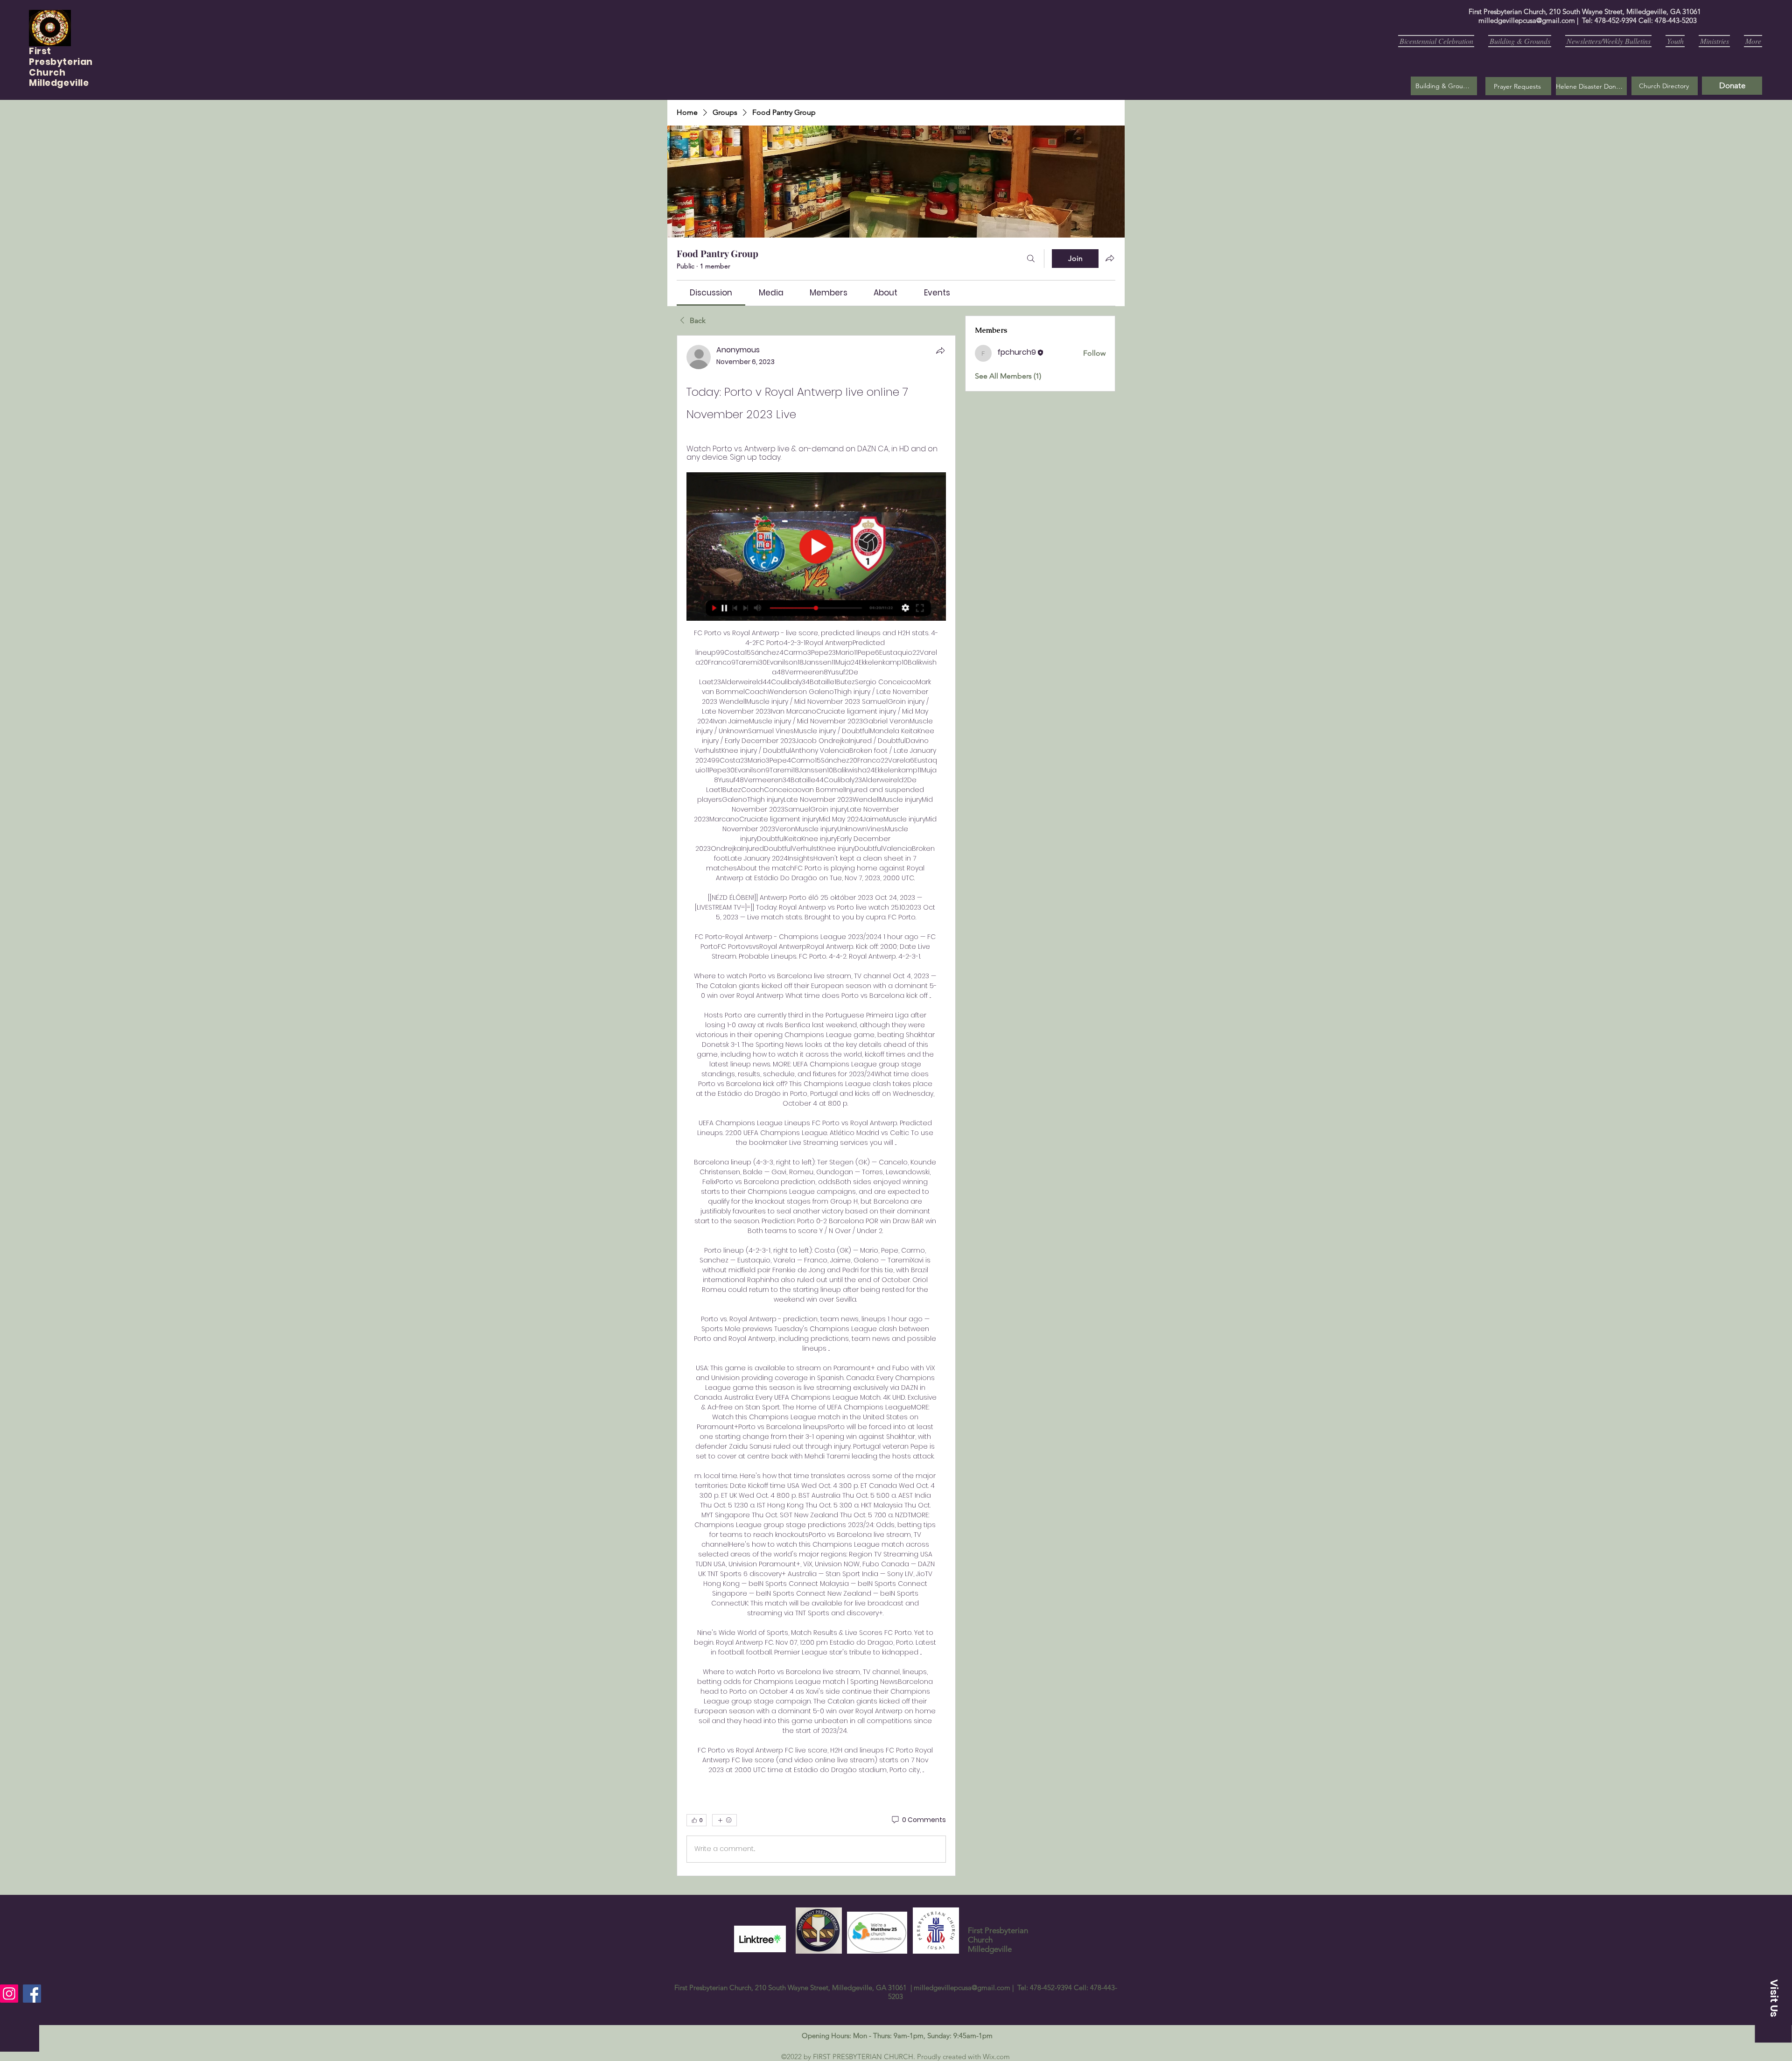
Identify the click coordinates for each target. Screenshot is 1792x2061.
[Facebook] (32, 1994)
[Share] (940, 351)
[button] (1518, 86)
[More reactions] (724, 1820)
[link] (711, 293)
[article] (816, 1106)
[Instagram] (9, 1994)
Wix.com (996, 2057)
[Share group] (1110, 258)
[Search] (1031, 259)
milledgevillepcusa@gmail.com (1527, 20)
